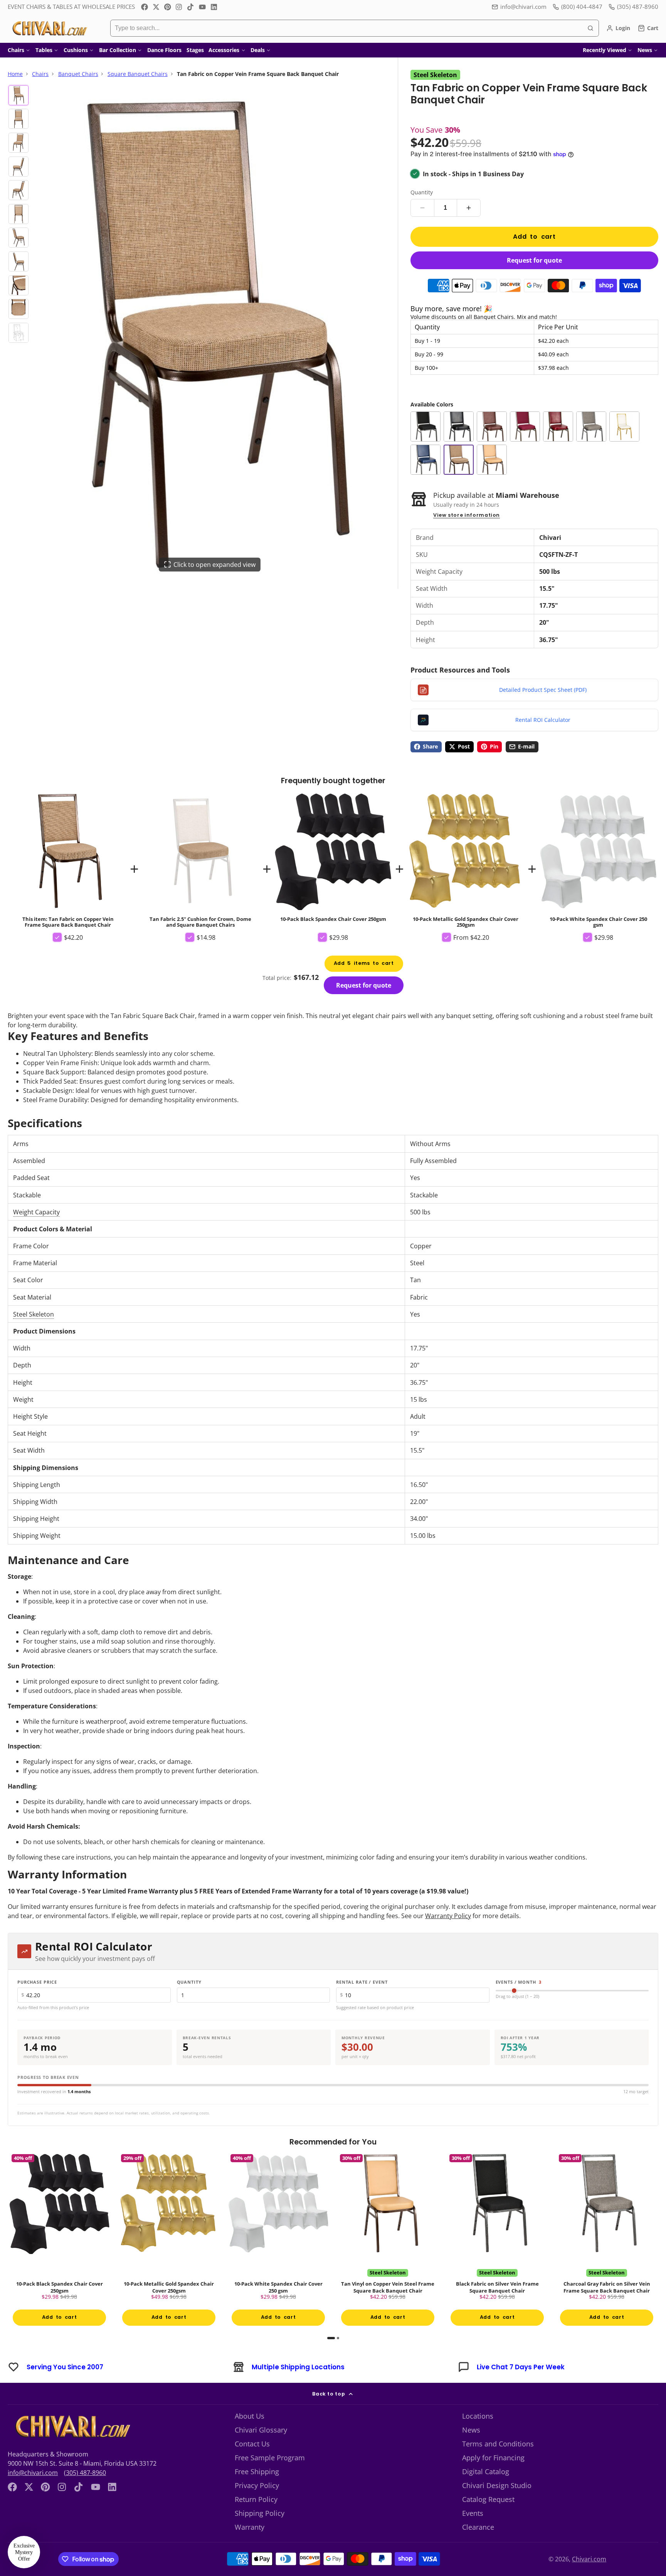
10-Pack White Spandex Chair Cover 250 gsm (598, 859)
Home (15, 74)
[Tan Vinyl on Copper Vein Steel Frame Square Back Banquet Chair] (492, 460)
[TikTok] (191, 7)
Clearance (478, 2527)
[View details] (71, 2426)
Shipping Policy (260, 2513)
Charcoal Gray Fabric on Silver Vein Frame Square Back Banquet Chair (607, 2241)
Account (618, 28)
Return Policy (256, 2499)
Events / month (519, 1982)
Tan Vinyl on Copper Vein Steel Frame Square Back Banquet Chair (388, 2241)
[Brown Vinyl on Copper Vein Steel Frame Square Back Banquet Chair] (492, 427)
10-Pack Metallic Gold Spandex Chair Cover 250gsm (466, 859)
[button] (24, 2552)
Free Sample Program (270, 2458)
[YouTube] (202, 7)
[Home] (49, 28)
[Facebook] (145, 7)
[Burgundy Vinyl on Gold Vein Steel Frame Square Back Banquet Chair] (558, 427)
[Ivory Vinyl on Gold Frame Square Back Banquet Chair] (624, 427)
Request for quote (534, 260)
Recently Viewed (605, 50)
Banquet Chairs (78, 74)
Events (473, 2513)
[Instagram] (179, 7)
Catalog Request (488, 2499)
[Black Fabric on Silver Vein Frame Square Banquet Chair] (425, 427)
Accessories (224, 50)
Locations (478, 2416)
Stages (195, 50)
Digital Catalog (486, 2471)
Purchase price (37, 1982)
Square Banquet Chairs (138, 74)
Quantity (422, 192)
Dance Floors (164, 50)
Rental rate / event (362, 1982)
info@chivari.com (523, 7)
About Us (250, 2416)
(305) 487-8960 (85, 2473)
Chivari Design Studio (497, 2485)
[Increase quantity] (469, 208)
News (645, 50)
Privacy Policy (257, 2485)
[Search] (590, 28)
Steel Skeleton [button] (34, 1314)
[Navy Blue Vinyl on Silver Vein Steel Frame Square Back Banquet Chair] (425, 460)
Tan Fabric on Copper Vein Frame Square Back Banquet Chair (68, 869)
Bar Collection (118, 50)
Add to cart (534, 237)
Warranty (250, 2527)
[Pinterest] (168, 7)
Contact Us (252, 2444)
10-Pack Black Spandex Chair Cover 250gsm (333, 856)
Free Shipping (257, 2471)
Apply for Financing (493, 2458)
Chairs (16, 50)
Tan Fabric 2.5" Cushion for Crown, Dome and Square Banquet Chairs (200, 859)
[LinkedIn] (214, 7)
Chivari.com (589, 2559)
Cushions (76, 50)
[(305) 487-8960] (633, 7)
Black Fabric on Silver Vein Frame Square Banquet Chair (497, 2241)
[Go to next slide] (656, 2245)
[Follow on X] (156, 7)
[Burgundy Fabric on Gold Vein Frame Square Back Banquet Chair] (525, 427)
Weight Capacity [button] (36, 1212)
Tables (44, 50)
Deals (258, 50)
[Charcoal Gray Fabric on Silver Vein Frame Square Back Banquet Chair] (591, 427)
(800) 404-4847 (582, 7)
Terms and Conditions (498, 2444)
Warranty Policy (448, 1916)
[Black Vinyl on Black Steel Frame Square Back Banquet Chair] (459, 427)
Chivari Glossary (261, 2430)
